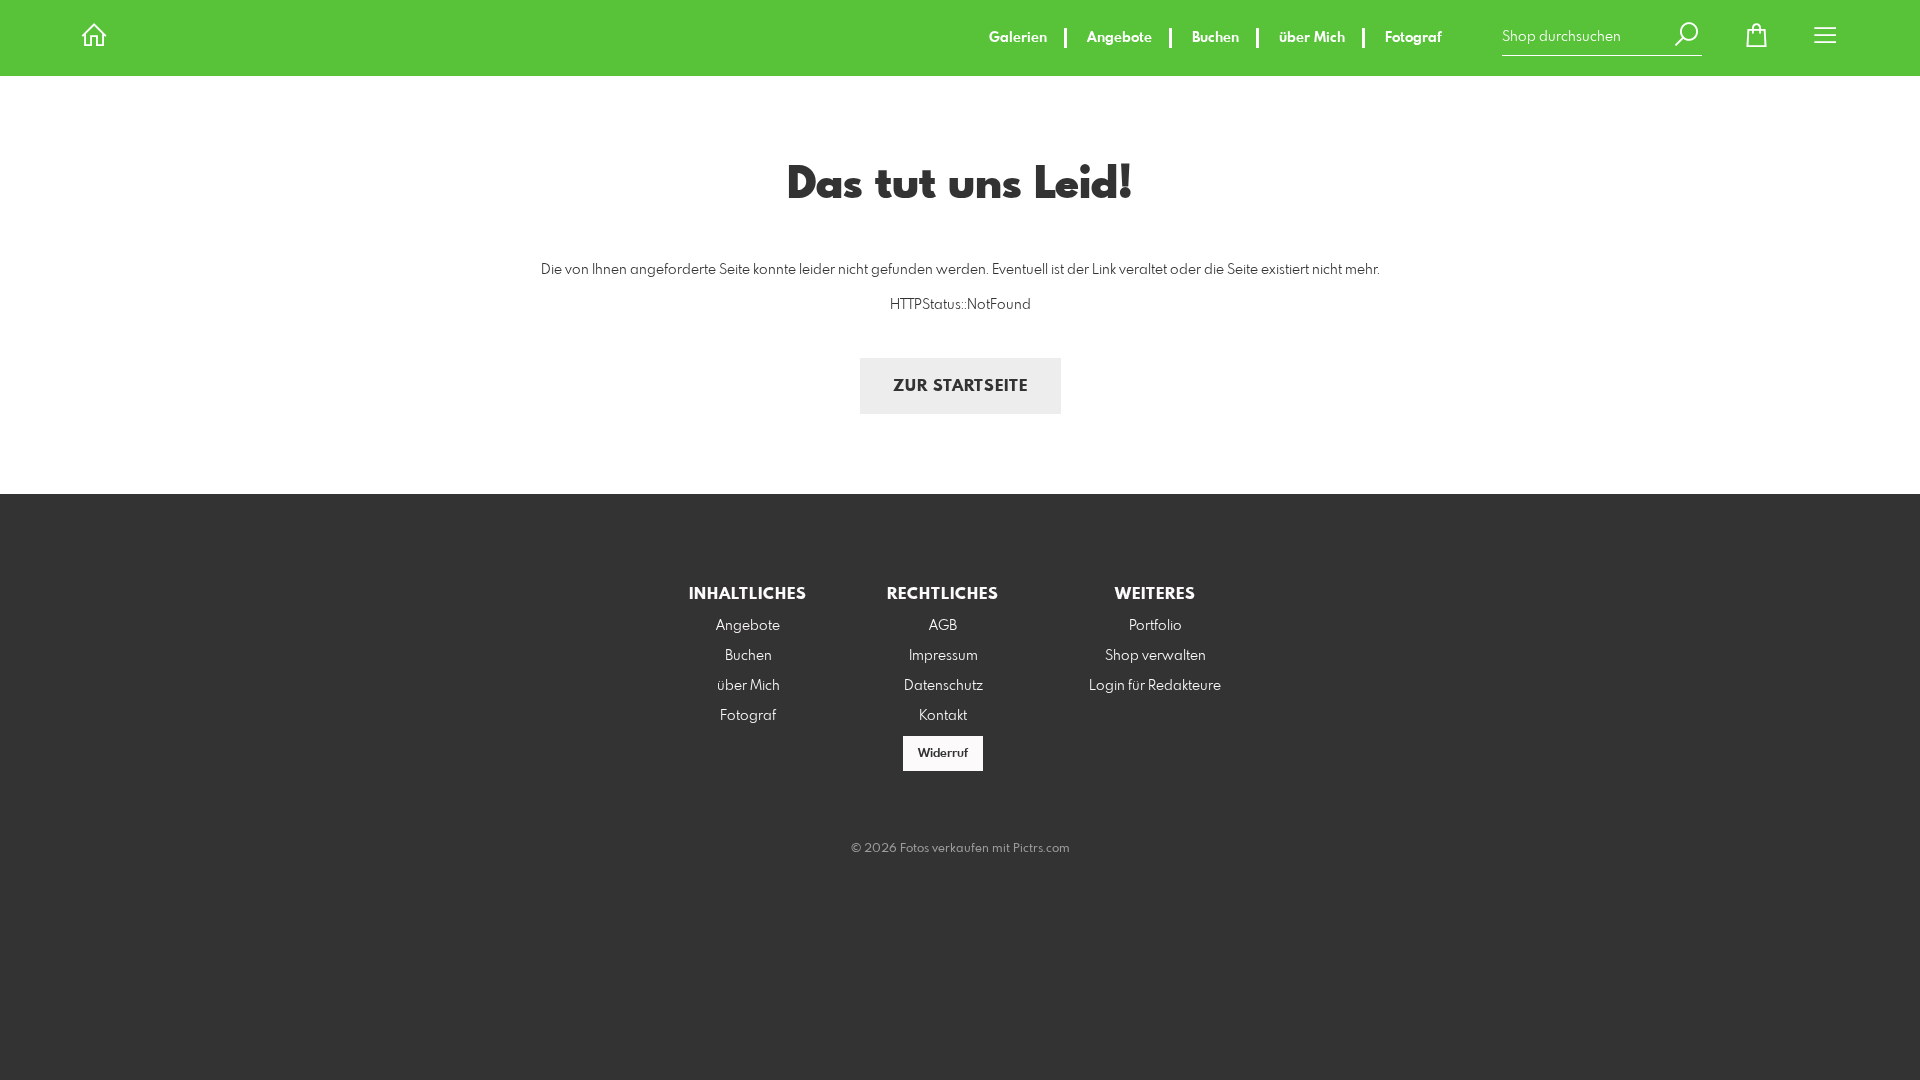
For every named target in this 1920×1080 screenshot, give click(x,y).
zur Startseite (960, 386)
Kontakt (943, 716)
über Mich (1312, 38)
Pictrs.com (1041, 849)
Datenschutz (943, 686)
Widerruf (943, 754)
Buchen (1215, 38)
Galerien (1018, 38)
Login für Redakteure (1155, 686)
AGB (943, 626)
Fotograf (1413, 38)
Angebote (1119, 38)
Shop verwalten (1155, 656)
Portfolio (1155, 626)
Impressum (943, 656)
